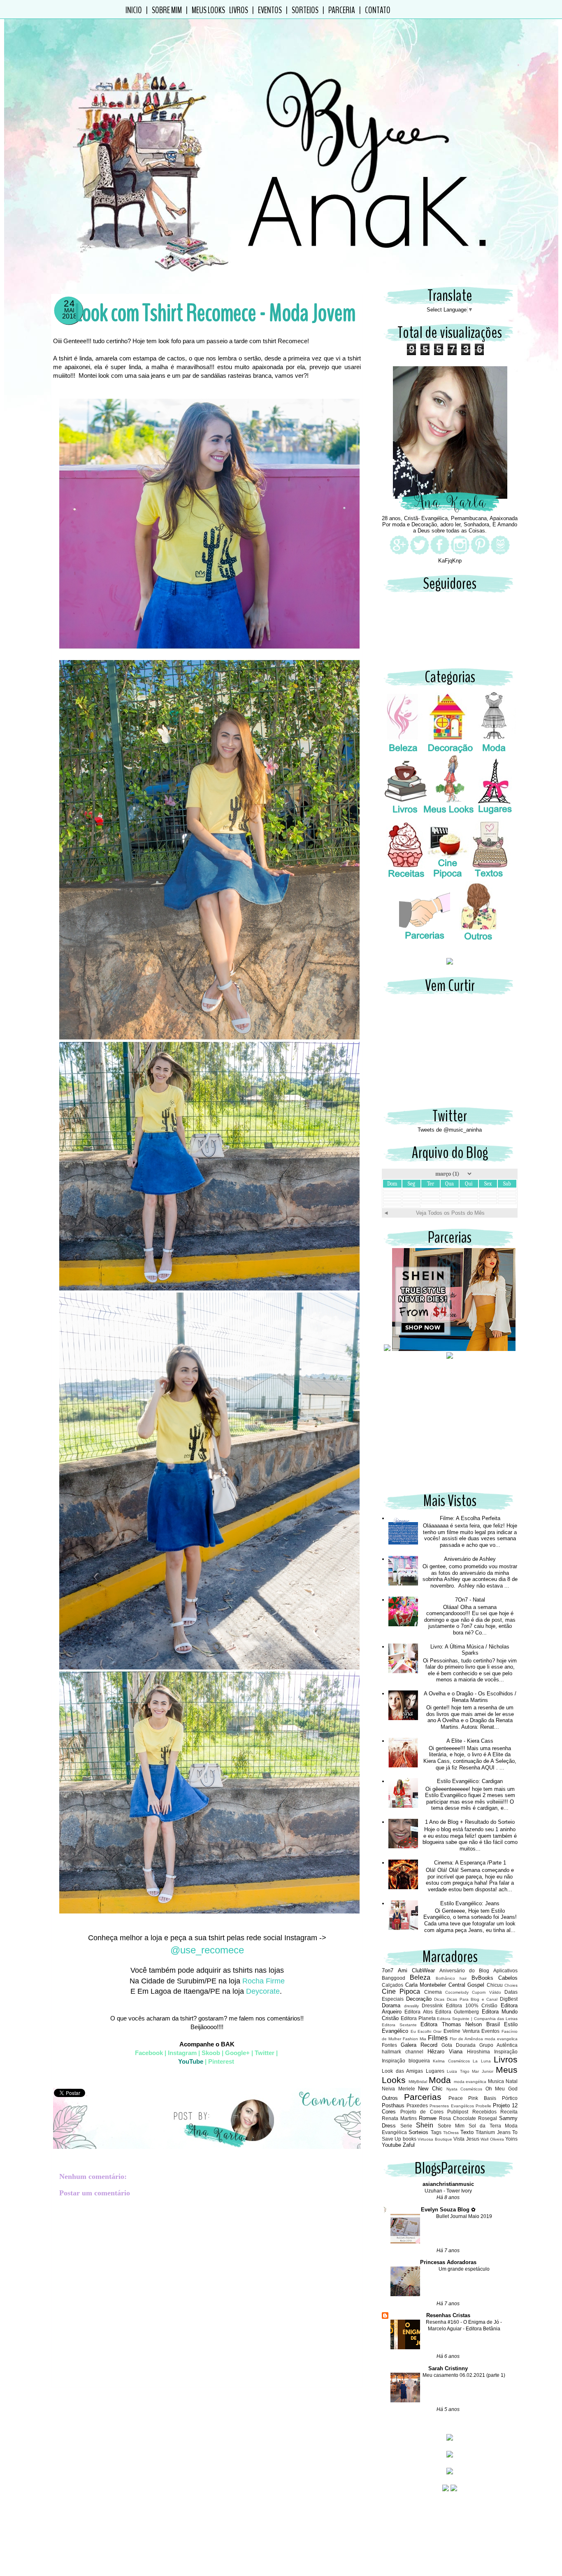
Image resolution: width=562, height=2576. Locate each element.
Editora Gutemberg (457, 2012)
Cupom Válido (486, 1992)
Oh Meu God (502, 2089)
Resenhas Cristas (448, 2315)
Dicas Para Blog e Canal (472, 1999)
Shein (425, 2125)
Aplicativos (505, 1970)
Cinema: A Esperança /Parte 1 (470, 1863)
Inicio (134, 10)
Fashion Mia (415, 2039)
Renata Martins (399, 2118)
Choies (511, 1985)
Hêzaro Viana (445, 2052)
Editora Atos (418, 2012)
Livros (239, 10)
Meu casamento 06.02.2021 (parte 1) (464, 2375)
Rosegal (488, 2118)
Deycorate (262, 1991)
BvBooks (482, 1978)
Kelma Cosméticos (451, 2061)
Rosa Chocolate (457, 2118)
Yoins (511, 2139)
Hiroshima (478, 2052)
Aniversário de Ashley (470, 1559)
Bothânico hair (451, 1978)
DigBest (509, 1999)
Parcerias (423, 2097)
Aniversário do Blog (464, 1970)
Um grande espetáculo (464, 2269)
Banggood (394, 1978)
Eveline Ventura (462, 2031)
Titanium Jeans (493, 2132)
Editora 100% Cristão (472, 2005)
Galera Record (419, 2045)
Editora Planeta (418, 2018)
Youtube (391, 2145)
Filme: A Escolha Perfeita (470, 1518)
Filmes (438, 2038)
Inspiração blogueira (406, 2061)
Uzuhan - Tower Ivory (448, 2191)
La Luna (482, 2061)
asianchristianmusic (448, 2184)
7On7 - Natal (470, 1600)
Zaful (409, 2145)
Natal (512, 2081)
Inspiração (506, 2052)
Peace (456, 2098)
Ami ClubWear (416, 1970)
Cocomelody (457, 1992)
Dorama (391, 2005)
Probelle (483, 2106)
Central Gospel (467, 1985)
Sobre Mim (167, 10)
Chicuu (495, 1985)
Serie (406, 2126)
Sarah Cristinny (448, 2368)
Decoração (419, 1999)
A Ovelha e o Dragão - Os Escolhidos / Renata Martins (470, 1697)
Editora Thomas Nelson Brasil (460, 2024)
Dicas (439, 1999)
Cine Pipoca (401, 1991)
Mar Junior (483, 2071)
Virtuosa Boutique (435, 2139)
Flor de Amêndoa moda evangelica (484, 2039)
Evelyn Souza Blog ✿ (448, 2210)
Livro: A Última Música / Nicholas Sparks (470, 1650)
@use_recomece (207, 1950)
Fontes (389, 2045)
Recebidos (484, 2112)
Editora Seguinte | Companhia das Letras (477, 2019)
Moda (440, 2080)
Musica (496, 2081)
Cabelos (508, 1978)
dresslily (411, 2006)
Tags (436, 2132)
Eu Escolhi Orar (426, 2031)
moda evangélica (470, 2082)
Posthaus (393, 2105)
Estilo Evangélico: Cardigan (470, 1781)
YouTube (191, 2061)
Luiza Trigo (458, 2071)
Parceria (342, 10)
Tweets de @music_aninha (450, 1130)
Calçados (392, 1985)
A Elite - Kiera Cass (470, 1741)
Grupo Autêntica (498, 2045)
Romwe (428, 2118)
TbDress (451, 2133)
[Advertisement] (450, 1430)
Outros (390, 2098)
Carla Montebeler (426, 1985)
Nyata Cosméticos (464, 2089)
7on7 (388, 1970)
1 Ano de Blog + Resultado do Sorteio (470, 1822)
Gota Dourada (459, 2045)
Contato (378, 10)
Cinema (433, 1992)
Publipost (458, 2112)
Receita (509, 2112)
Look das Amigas (402, 2071)
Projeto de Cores (422, 2112)
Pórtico (510, 2098)
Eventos (270, 10)
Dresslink (432, 2005)
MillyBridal (418, 2082)
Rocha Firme (264, 1981)
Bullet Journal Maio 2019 (464, 2216)
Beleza (420, 1977)
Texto (467, 2132)
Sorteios (305, 10)
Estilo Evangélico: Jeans (470, 1903)
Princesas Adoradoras (448, 2262)
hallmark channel (403, 2052)
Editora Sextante (399, 2025)
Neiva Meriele (398, 2089)
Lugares (435, 2071)
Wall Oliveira (492, 2139)
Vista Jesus (466, 2139)
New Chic (430, 2089)
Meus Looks (208, 10)
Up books (405, 2139)
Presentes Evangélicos (452, 2106)
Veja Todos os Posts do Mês (450, 1213)
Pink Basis (482, 2098)
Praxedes (417, 2105)
